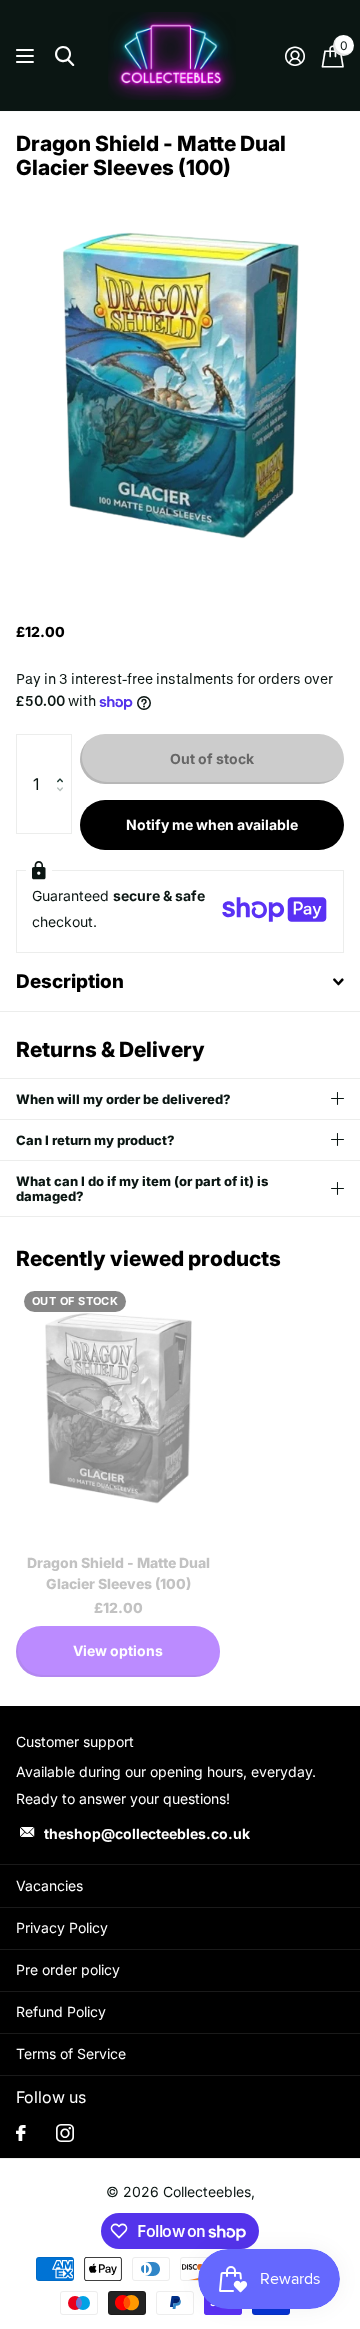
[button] (64, 754)
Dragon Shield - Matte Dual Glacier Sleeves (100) (118, 1573)
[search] (64, 56)
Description (70, 981)
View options (118, 1650)
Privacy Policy (62, 1927)
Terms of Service (71, 2053)
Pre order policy (68, 1969)
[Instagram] (65, 2133)
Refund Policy (61, 2011)
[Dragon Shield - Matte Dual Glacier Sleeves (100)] (118, 1410)
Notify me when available (212, 824)
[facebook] (21, 2133)
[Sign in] (294, 56)
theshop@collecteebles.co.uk (147, 1833)
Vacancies (49, 1885)
